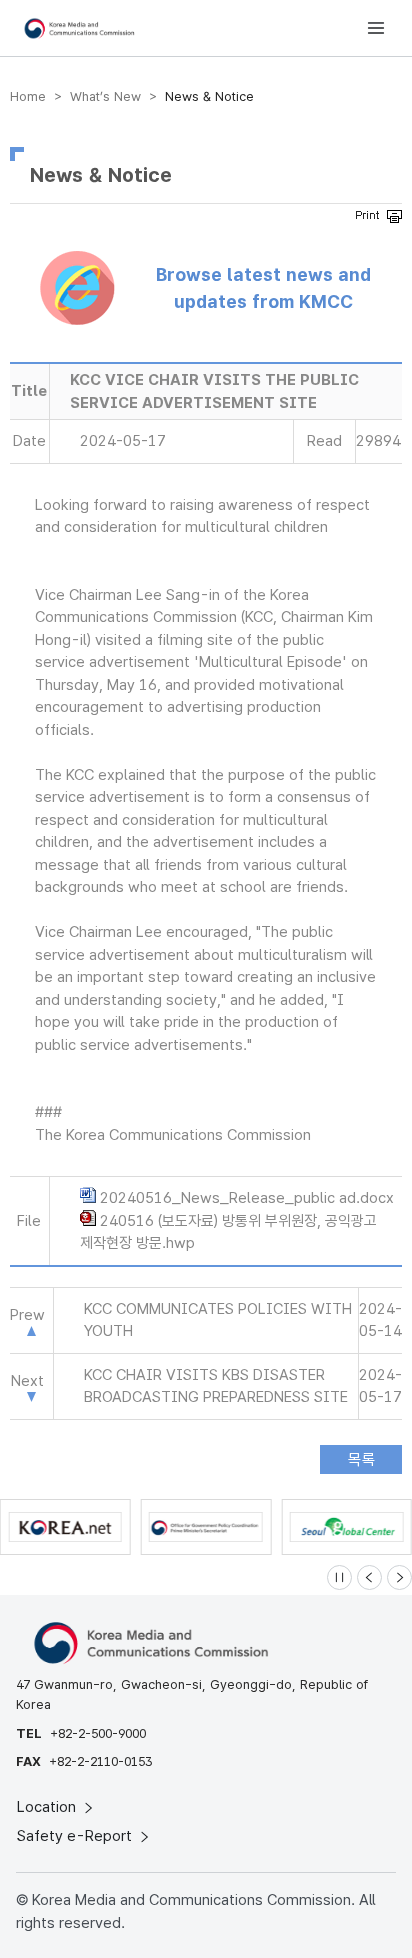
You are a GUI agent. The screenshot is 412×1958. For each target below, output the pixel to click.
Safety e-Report (76, 1836)
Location (48, 1807)
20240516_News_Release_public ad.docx (247, 1198)
